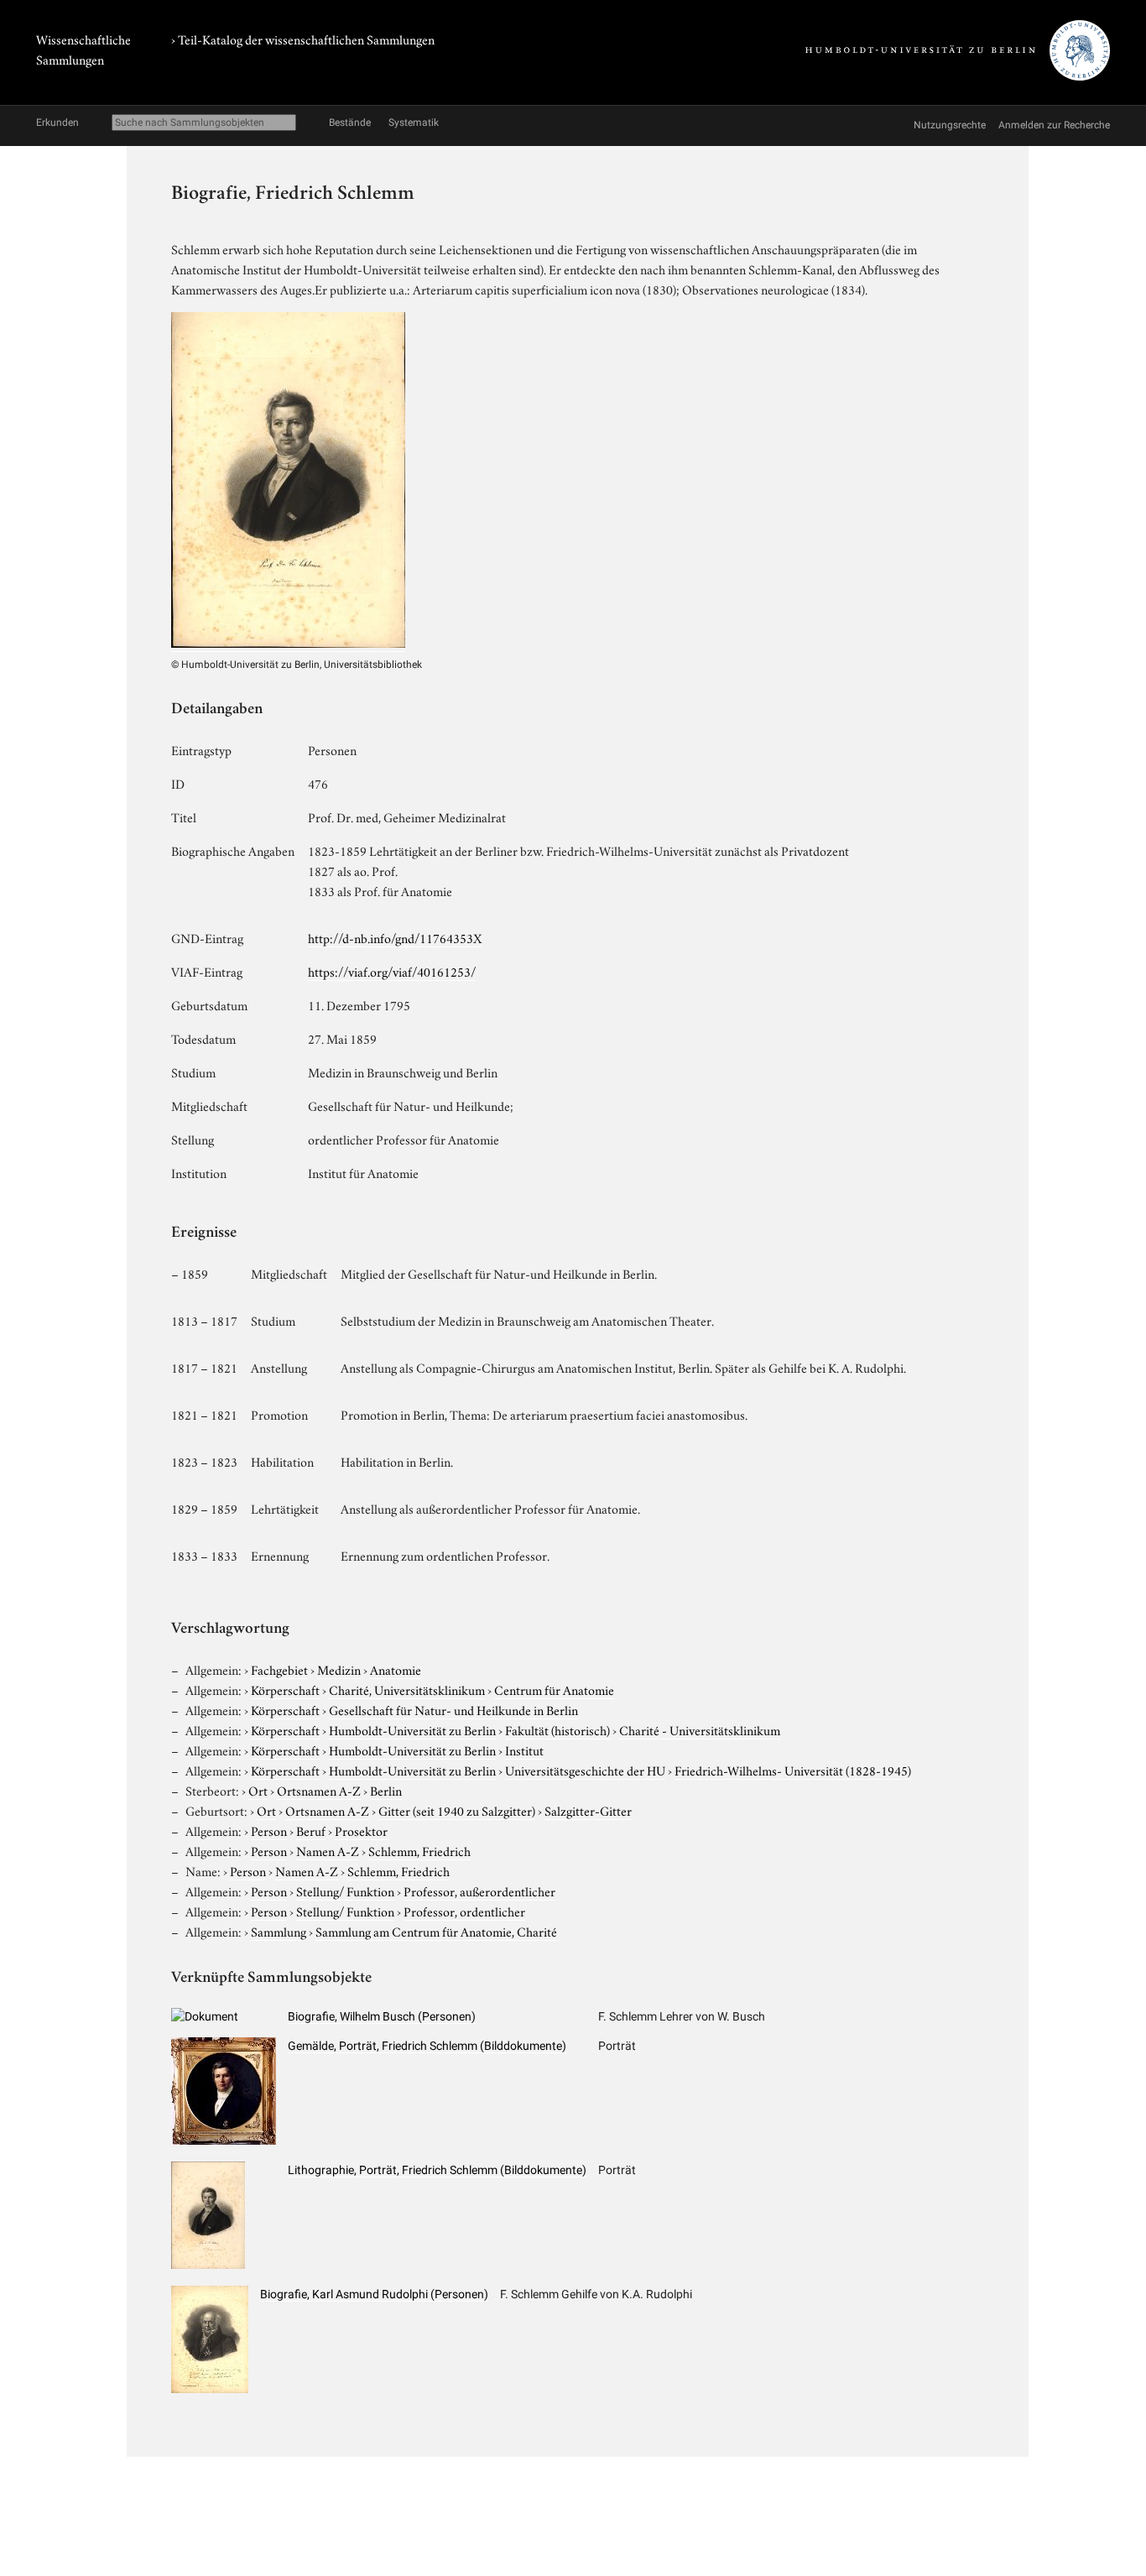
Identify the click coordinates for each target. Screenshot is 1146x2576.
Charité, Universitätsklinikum (407, 1689)
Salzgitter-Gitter (588, 1810)
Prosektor (361, 1830)
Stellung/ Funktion (345, 1890)
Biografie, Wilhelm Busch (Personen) (382, 2016)
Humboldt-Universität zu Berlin (412, 1729)
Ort (258, 1790)
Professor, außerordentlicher (479, 1890)
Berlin (386, 1790)
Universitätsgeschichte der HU (585, 1770)
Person (269, 1830)
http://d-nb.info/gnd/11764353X (395, 937)
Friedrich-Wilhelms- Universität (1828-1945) (793, 1770)
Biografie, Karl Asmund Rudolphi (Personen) (374, 2294)
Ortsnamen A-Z (319, 1790)
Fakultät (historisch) (557, 1729)
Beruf (311, 1830)
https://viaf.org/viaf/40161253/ (392, 971)
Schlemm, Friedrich (419, 1850)
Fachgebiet (279, 1669)
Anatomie (396, 1669)
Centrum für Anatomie (554, 1689)
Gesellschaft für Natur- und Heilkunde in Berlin (453, 1709)
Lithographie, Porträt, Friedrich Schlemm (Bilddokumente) (437, 2170)
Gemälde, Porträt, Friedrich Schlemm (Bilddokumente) (427, 2046)
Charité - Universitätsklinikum (700, 1729)
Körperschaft (285, 1689)
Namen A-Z (328, 1850)
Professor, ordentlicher (464, 1911)
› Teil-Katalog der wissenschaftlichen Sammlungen (303, 39)
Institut (524, 1749)
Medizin (339, 1669)
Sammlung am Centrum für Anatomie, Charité (436, 1931)
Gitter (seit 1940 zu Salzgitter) (457, 1810)
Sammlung (279, 1931)
